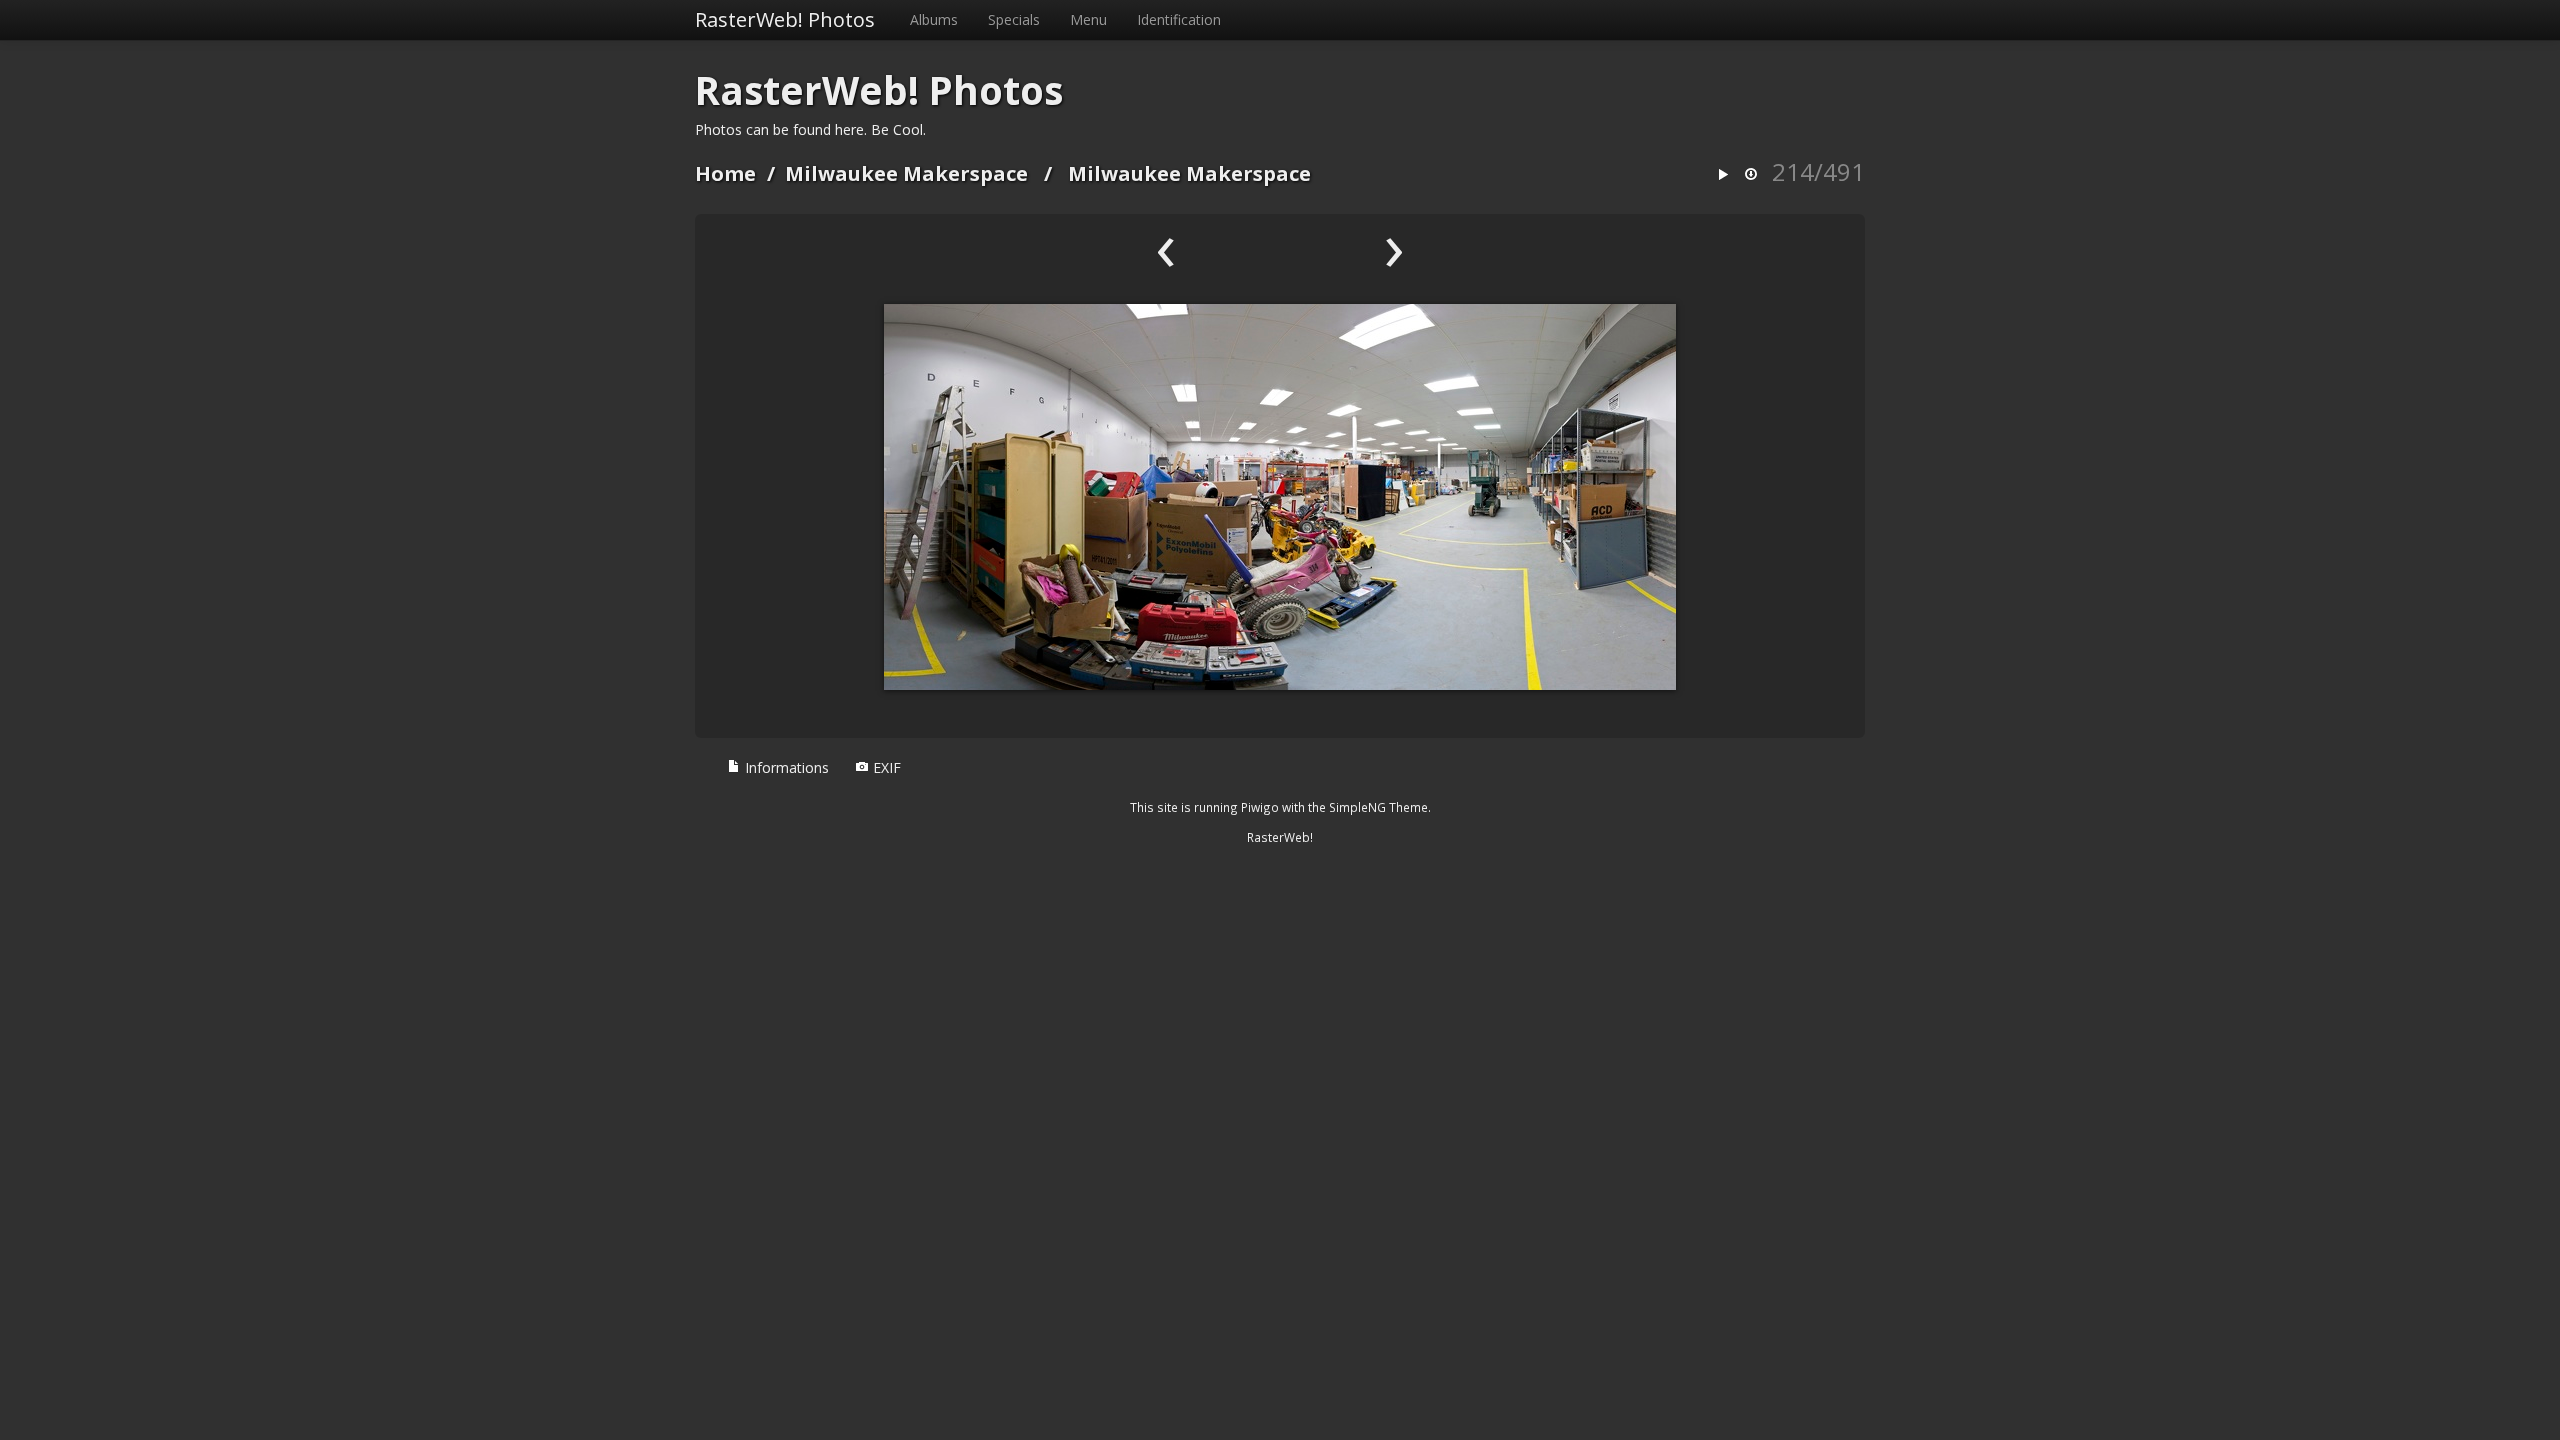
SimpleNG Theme (1378, 807)
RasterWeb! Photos (785, 19)
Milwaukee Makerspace (906, 173)
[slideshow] (1723, 175)
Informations (785, 767)
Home (725, 173)
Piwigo (1260, 807)
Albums (934, 19)
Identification (1179, 19)
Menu (1088, 19)
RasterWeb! (1280, 837)
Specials (1014, 19)
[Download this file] (1751, 175)
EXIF (885, 767)
